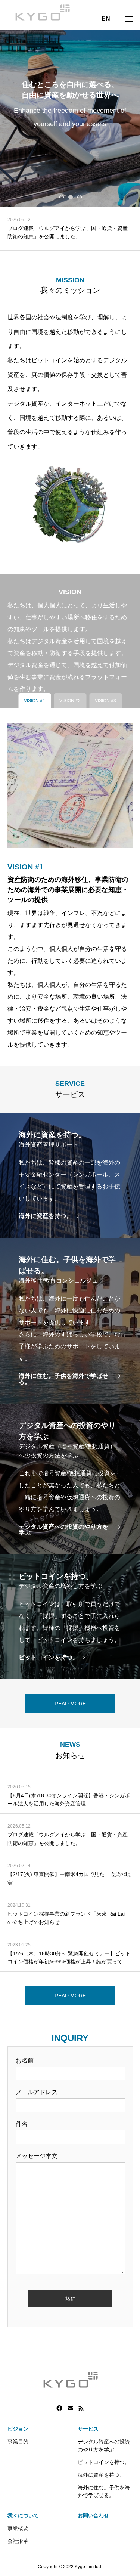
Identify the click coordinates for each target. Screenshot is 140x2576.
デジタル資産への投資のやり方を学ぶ (104, 2445)
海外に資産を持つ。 (101, 2475)
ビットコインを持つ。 (104, 2462)
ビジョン (18, 2429)
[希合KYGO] (42, 11)
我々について (23, 2515)
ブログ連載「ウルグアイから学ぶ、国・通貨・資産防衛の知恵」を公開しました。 (68, 1839)
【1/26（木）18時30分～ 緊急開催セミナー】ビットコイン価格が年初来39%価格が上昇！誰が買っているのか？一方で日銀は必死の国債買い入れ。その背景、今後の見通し (69, 1958)
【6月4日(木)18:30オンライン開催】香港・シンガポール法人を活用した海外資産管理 (69, 1800)
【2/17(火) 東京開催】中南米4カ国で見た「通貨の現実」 (69, 232)
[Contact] (70, 2408)
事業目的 (18, 2442)
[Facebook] (59, 2408)
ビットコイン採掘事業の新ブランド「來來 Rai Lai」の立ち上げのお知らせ (69, 1918)
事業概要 (18, 2528)
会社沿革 (18, 2541)
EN (106, 18)
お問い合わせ (93, 2515)
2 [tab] (71, 197)
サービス (88, 2429)
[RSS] (81, 2408)
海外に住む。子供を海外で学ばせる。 (104, 2491)
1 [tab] (62, 197)
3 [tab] (80, 197)
